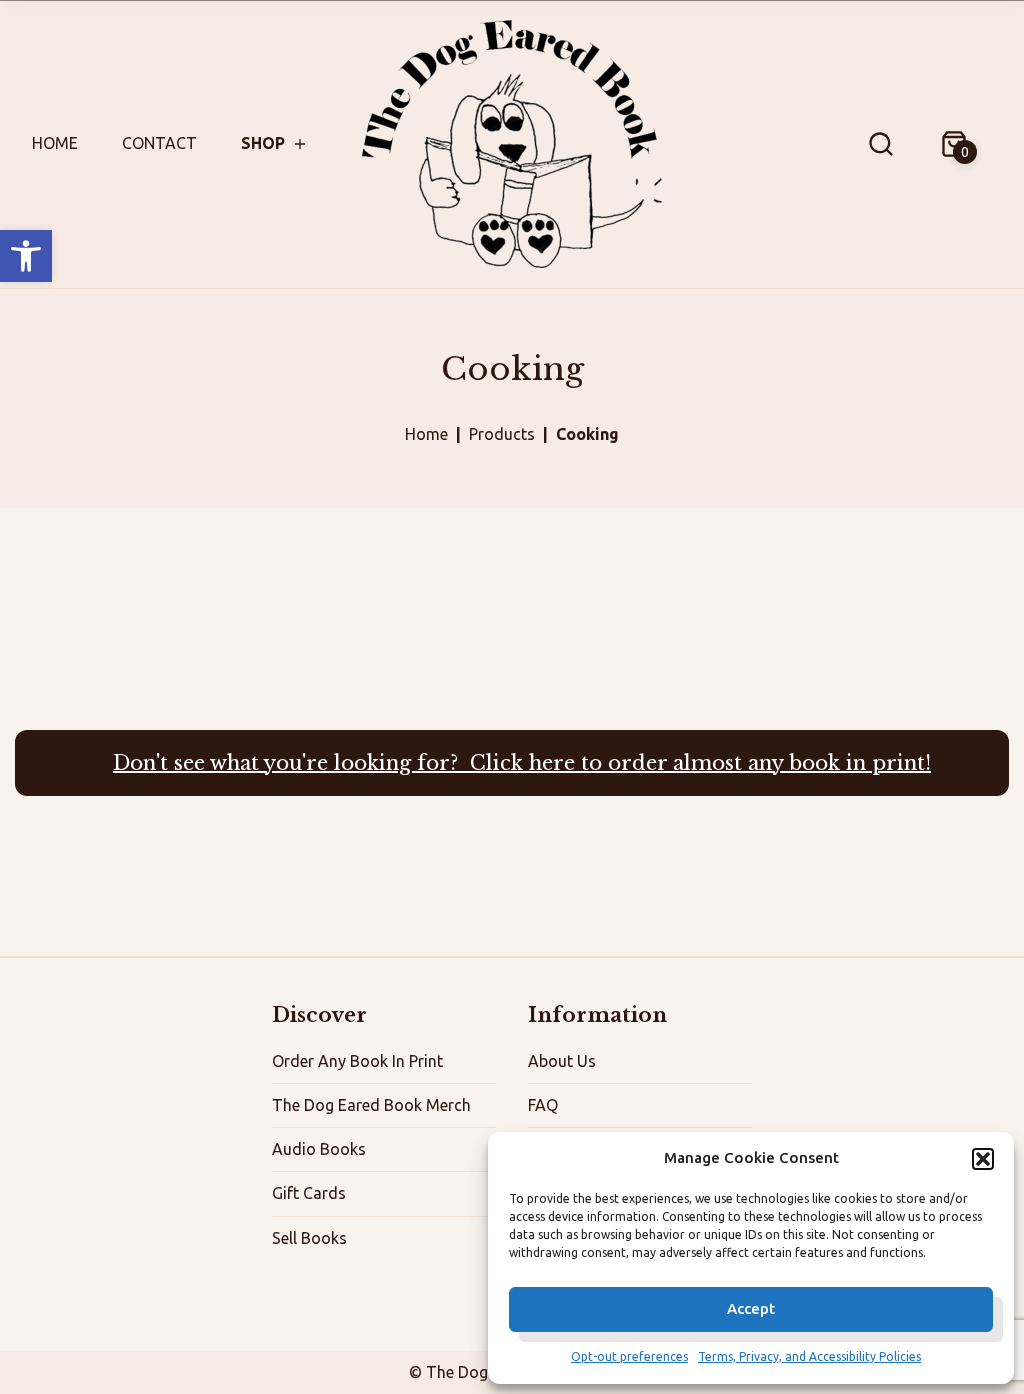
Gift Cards (309, 1193)
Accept (751, 1308)
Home (55, 143)
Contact (159, 143)
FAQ (543, 1105)
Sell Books (309, 1238)
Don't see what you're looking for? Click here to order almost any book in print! (522, 763)
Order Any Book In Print (357, 1061)
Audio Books (319, 1149)
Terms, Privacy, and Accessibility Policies (809, 1356)
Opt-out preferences (629, 1356)
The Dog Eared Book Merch (371, 1105)
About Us (562, 1061)
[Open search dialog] (881, 144)
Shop (263, 143)
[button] (26, 256)
